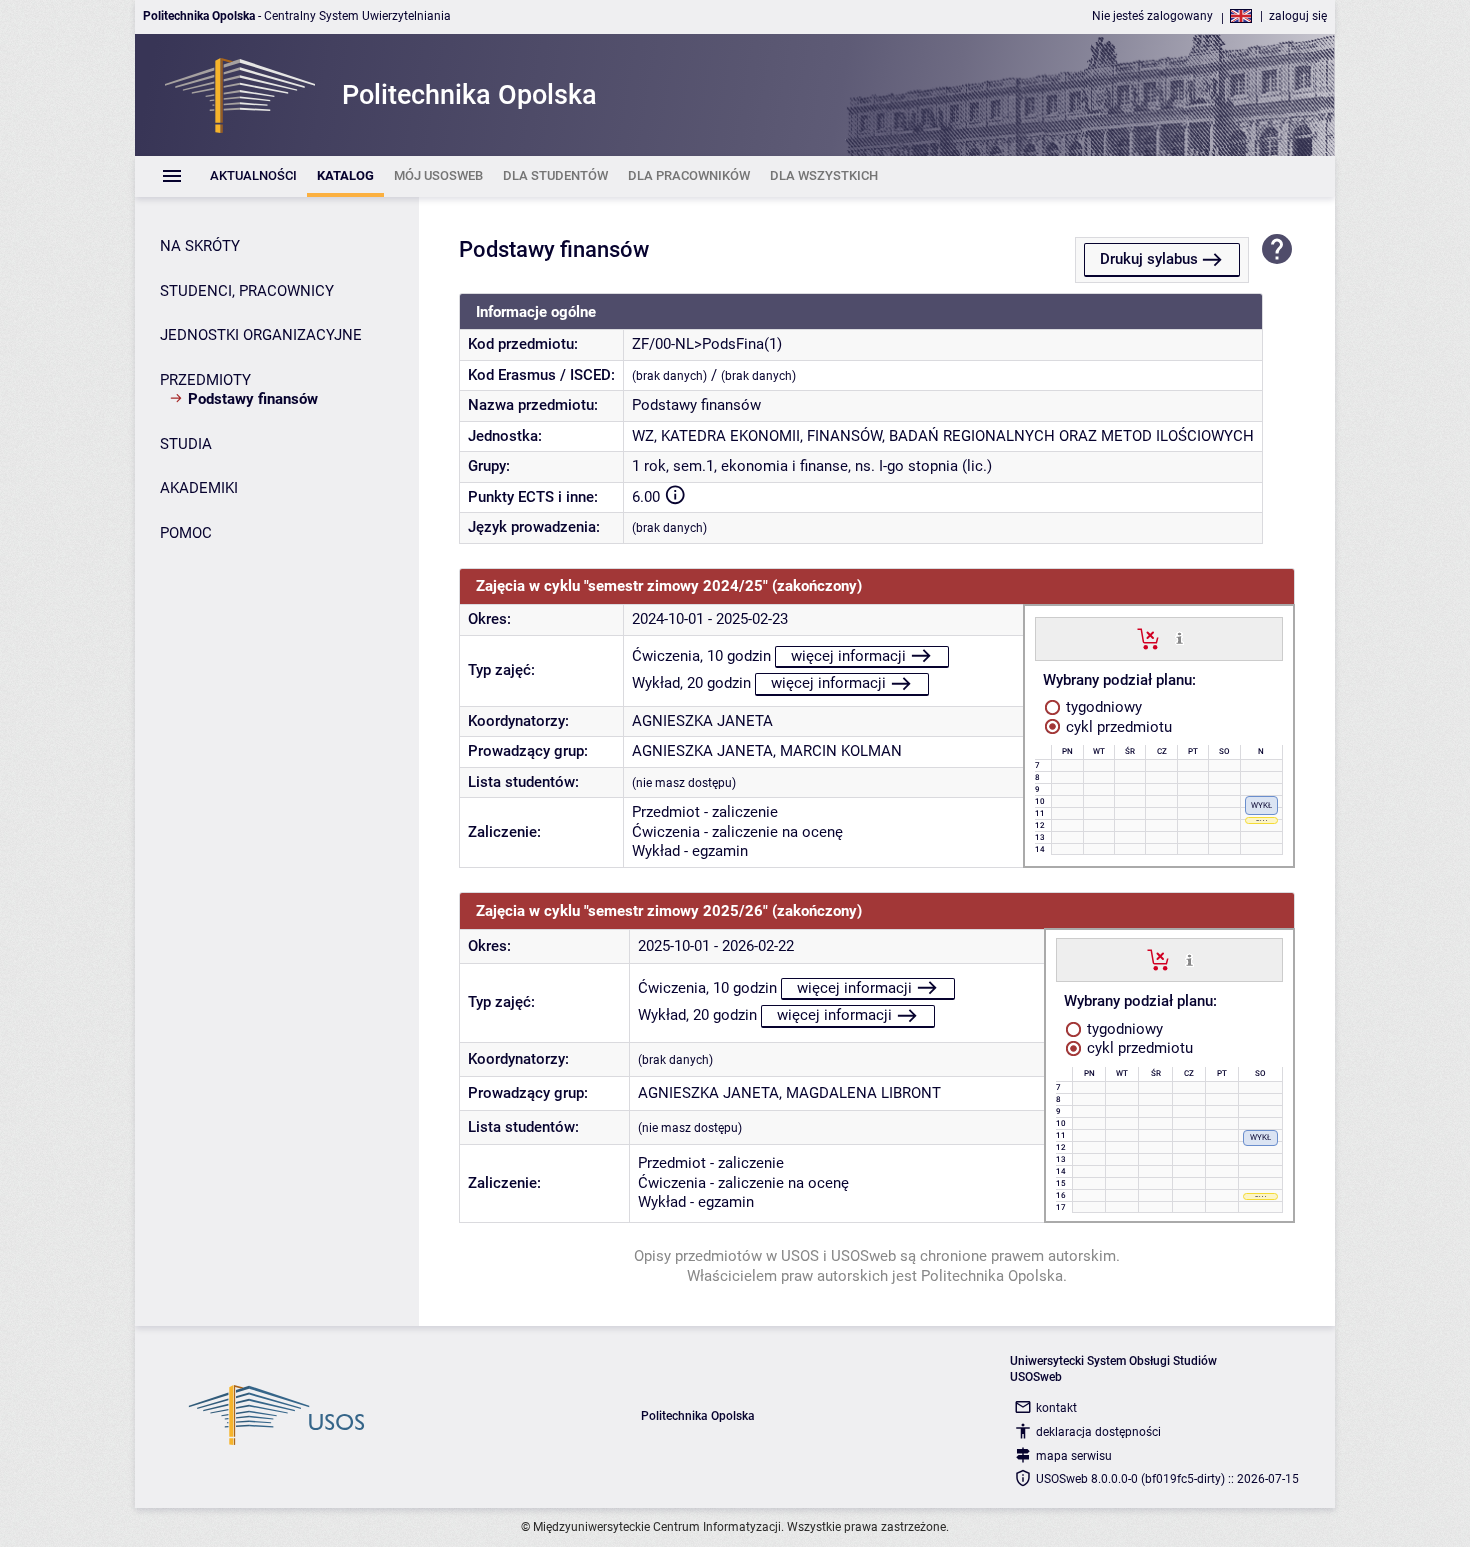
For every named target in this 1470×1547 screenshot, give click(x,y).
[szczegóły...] (1179, 638)
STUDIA (186, 444)
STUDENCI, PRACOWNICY (247, 291)
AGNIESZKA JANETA (702, 721)
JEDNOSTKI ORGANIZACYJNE (261, 335)
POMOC (186, 533)
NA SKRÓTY (200, 246)
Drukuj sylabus (1149, 259)
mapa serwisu (1074, 1456)
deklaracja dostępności (1098, 1432)
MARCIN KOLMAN (841, 751)
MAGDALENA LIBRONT (863, 1093)
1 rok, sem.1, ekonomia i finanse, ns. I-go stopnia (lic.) (812, 466)
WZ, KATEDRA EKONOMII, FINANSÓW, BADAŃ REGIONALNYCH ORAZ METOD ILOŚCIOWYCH (943, 436)
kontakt (1056, 1408)
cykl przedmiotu (1117, 727)
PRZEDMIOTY (205, 380)
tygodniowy (1102, 707)
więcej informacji (848, 656)
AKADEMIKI (199, 488)
